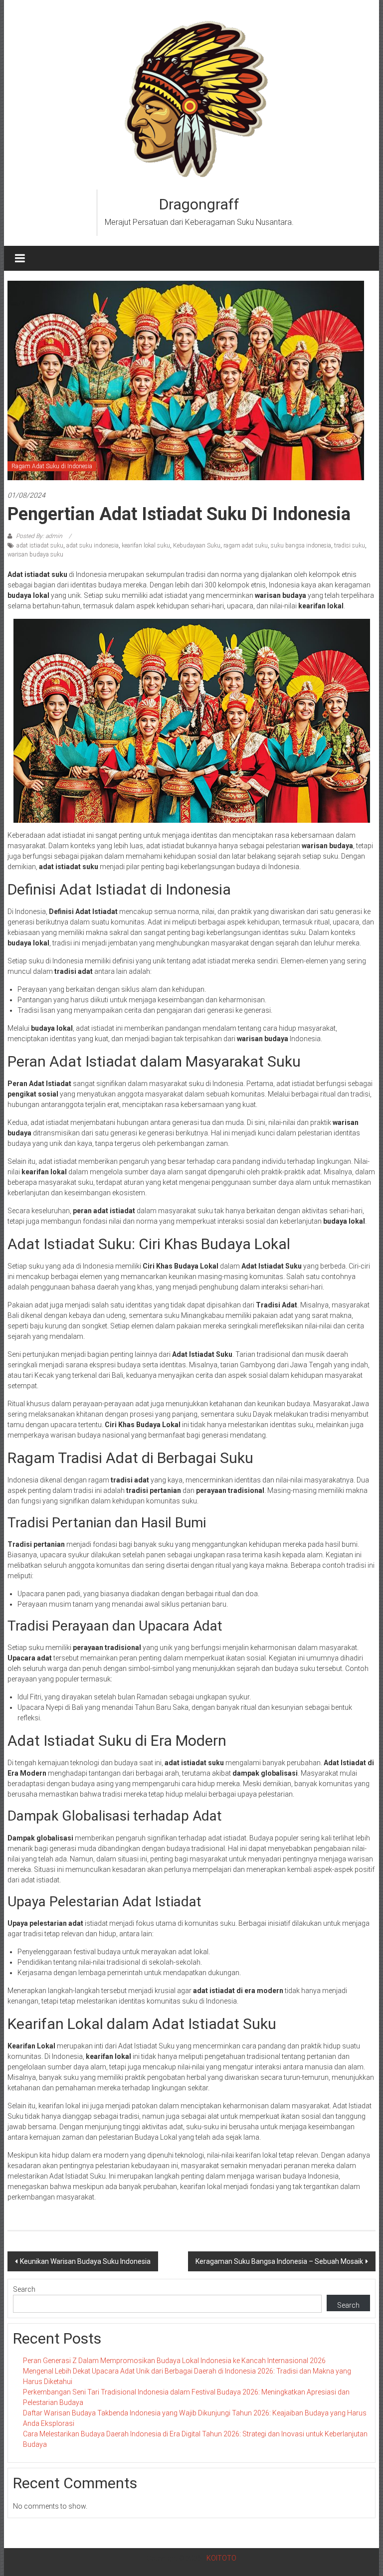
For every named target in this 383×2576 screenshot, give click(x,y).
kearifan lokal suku (146, 546)
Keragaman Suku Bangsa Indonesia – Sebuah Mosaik (279, 2261)
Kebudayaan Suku (197, 546)
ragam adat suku (246, 546)
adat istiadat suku (40, 546)
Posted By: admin (39, 536)
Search (24, 2289)
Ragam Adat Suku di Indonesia (52, 466)
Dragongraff (199, 204)
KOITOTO (221, 2558)
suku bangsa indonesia (301, 546)
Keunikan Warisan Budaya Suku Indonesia (85, 2261)
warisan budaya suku (35, 554)
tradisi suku (350, 546)
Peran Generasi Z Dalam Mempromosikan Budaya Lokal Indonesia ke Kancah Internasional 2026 (174, 2361)
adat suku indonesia (93, 546)
